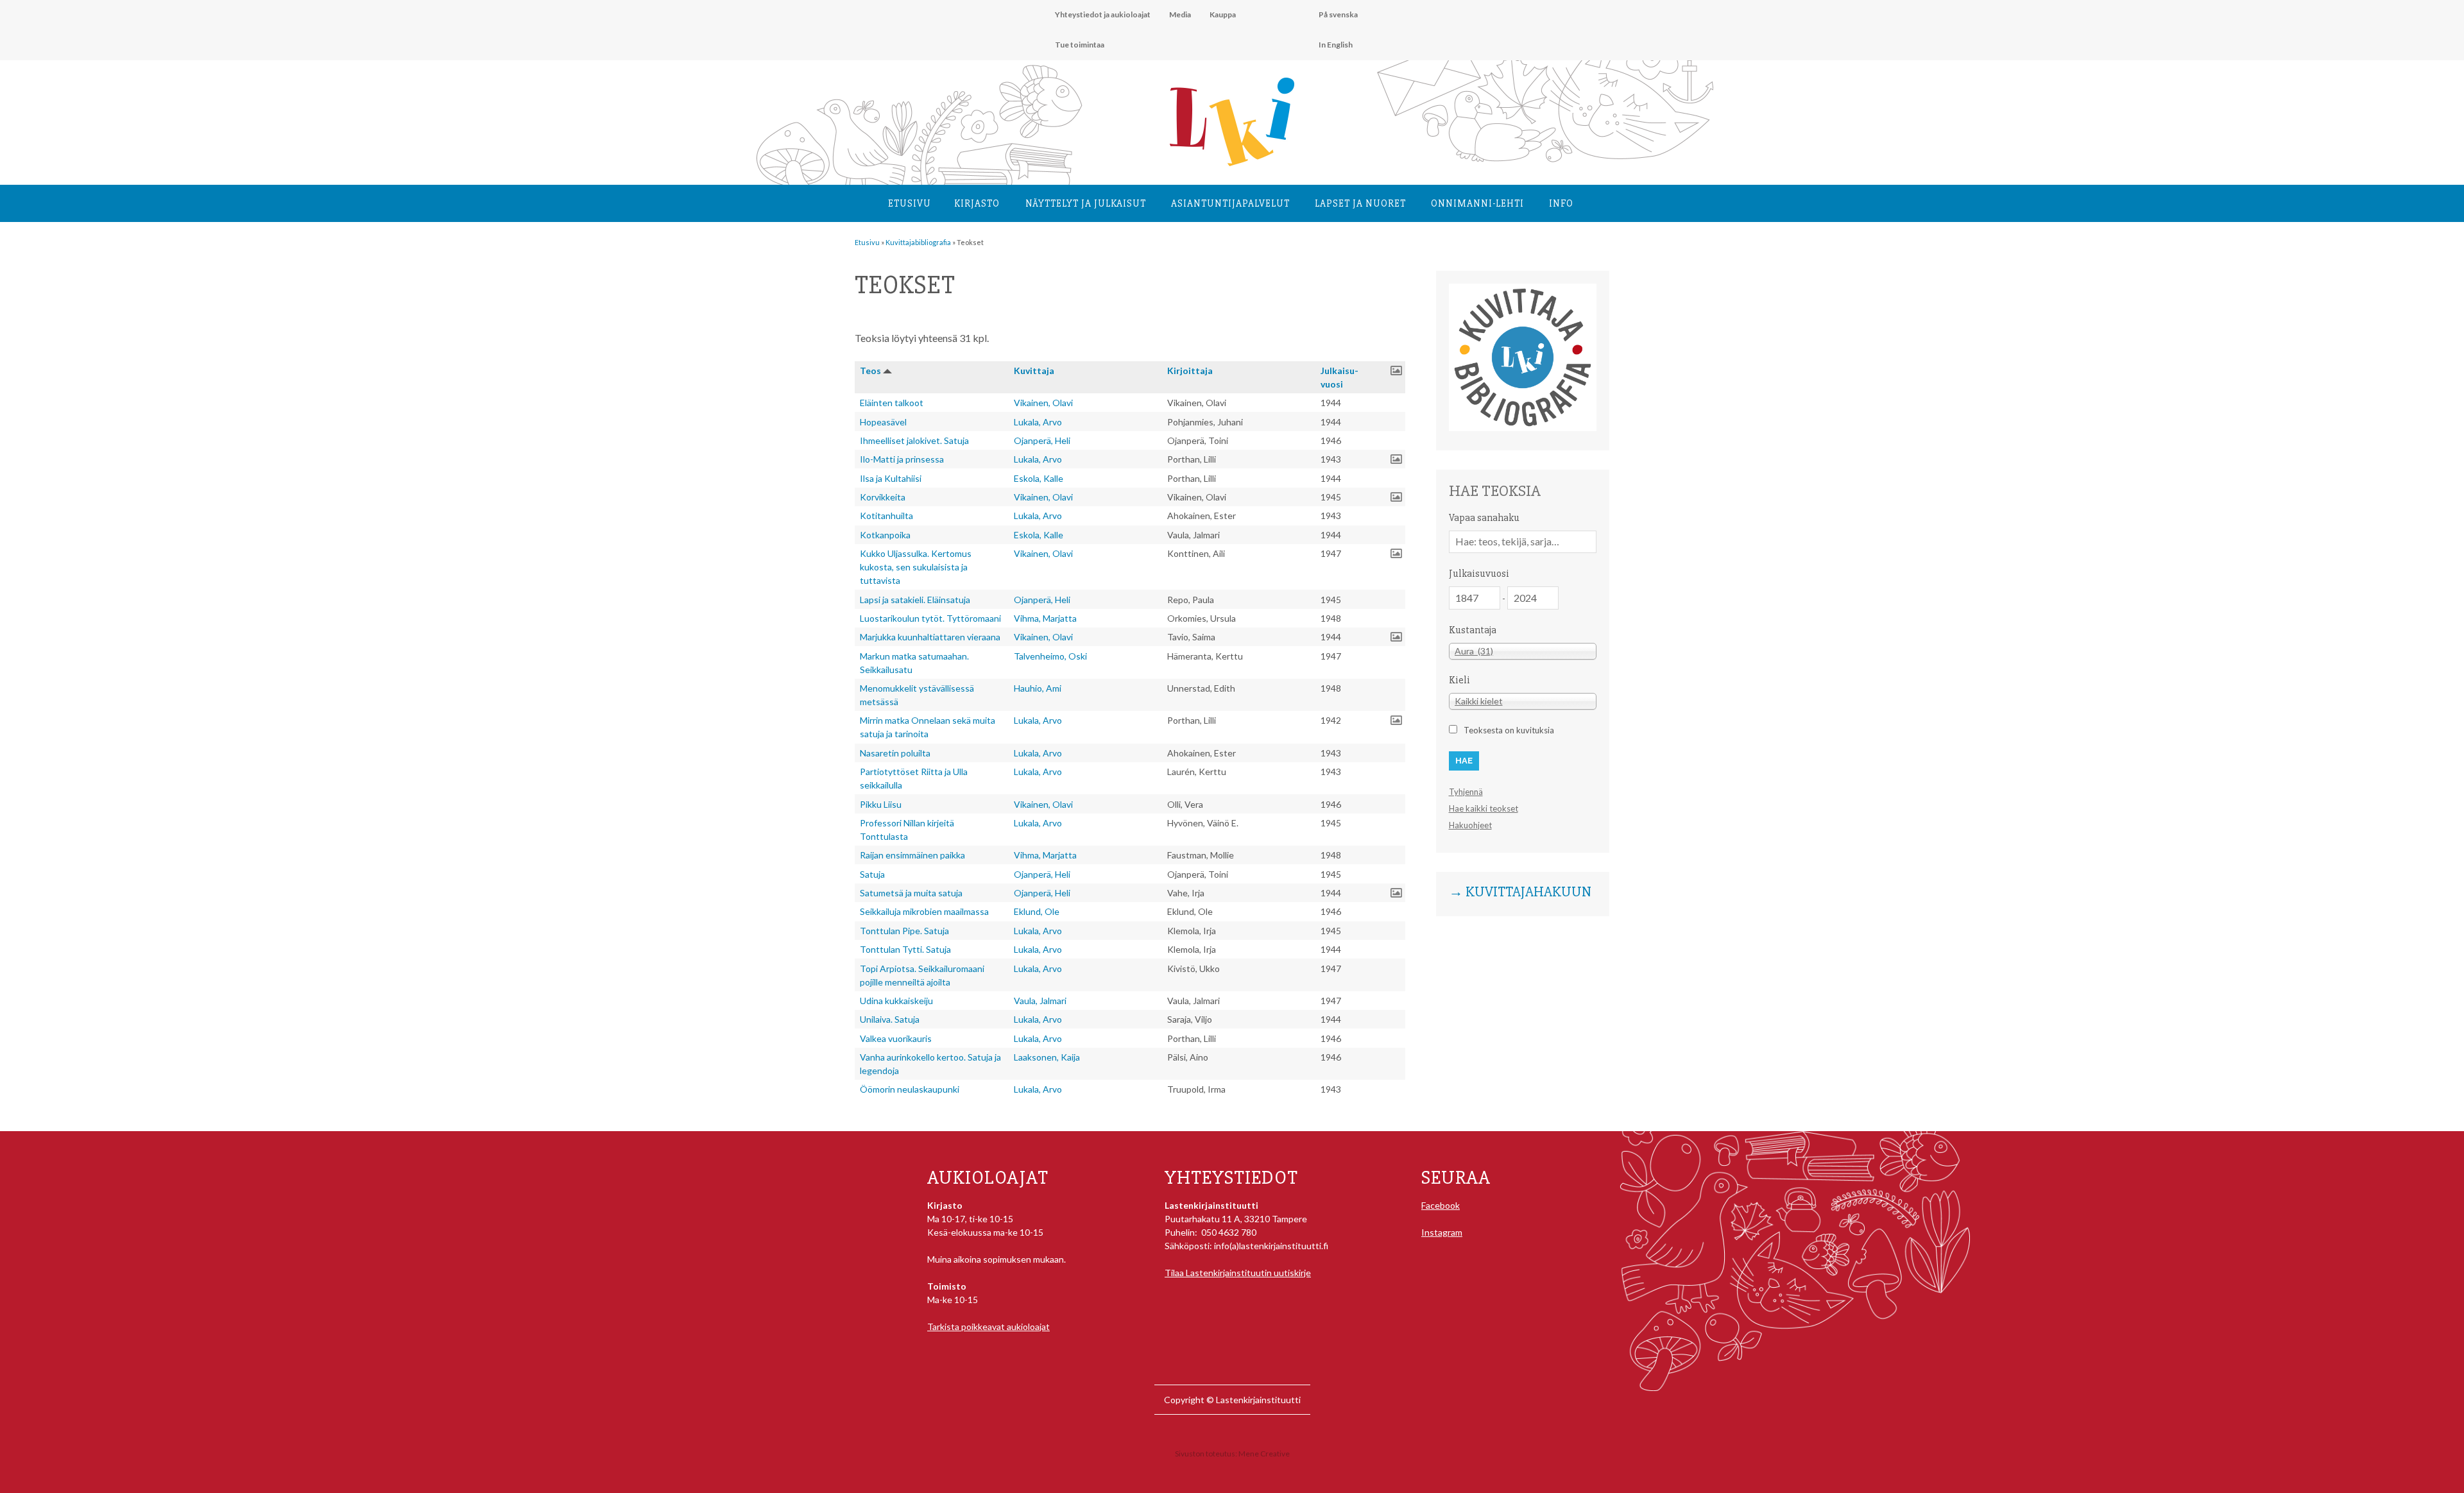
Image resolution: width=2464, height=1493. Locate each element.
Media (1180, 14)
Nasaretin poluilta (895, 753)
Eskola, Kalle (1039, 478)
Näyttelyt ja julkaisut (1086, 203)
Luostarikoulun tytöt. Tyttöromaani (930, 618)
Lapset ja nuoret (1360, 203)
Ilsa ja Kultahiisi (891, 478)
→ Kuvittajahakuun (1520, 892)
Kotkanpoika (885, 535)
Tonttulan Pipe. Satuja (904, 931)
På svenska (1338, 14)
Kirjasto (977, 203)
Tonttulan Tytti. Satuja (905, 949)
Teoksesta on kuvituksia (1509, 730)
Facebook (1441, 1205)
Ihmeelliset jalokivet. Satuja (914, 440)
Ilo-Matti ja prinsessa (902, 459)
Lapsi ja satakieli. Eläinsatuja (915, 600)
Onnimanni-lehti (1477, 203)
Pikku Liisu (881, 804)
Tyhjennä (1466, 792)
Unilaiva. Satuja (890, 1019)
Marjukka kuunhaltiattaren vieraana (930, 637)
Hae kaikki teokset (1484, 808)
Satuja (872, 874)
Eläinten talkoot (892, 403)
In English (1336, 45)
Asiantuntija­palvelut (1230, 203)
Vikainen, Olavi (1043, 403)
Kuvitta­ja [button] (1034, 371)
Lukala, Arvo (1038, 422)
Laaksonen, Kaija (1047, 1057)
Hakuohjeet (1470, 825)
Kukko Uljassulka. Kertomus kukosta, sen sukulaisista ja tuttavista (916, 567)
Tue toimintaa (1080, 45)
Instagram (1442, 1232)
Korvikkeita (883, 497)
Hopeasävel (883, 422)
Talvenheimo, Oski (1050, 656)
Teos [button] (870, 371)
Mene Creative (1264, 1454)
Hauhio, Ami (1038, 688)
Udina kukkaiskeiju (896, 1001)
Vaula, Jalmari (1040, 1001)
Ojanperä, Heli (1042, 440)
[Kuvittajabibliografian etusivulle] (1523, 428)
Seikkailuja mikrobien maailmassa (924, 911)
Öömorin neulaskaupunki (910, 1089)
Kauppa (1223, 14)
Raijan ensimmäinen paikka (912, 855)
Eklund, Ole (1037, 911)
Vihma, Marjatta (1045, 618)
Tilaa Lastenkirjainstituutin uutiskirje (1238, 1273)
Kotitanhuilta (886, 516)
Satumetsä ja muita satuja (911, 893)
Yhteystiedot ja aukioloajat (1103, 14)
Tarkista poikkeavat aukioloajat (988, 1327)
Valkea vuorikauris (896, 1038)
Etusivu (910, 203)
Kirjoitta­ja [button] (1190, 371)
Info (1561, 203)
